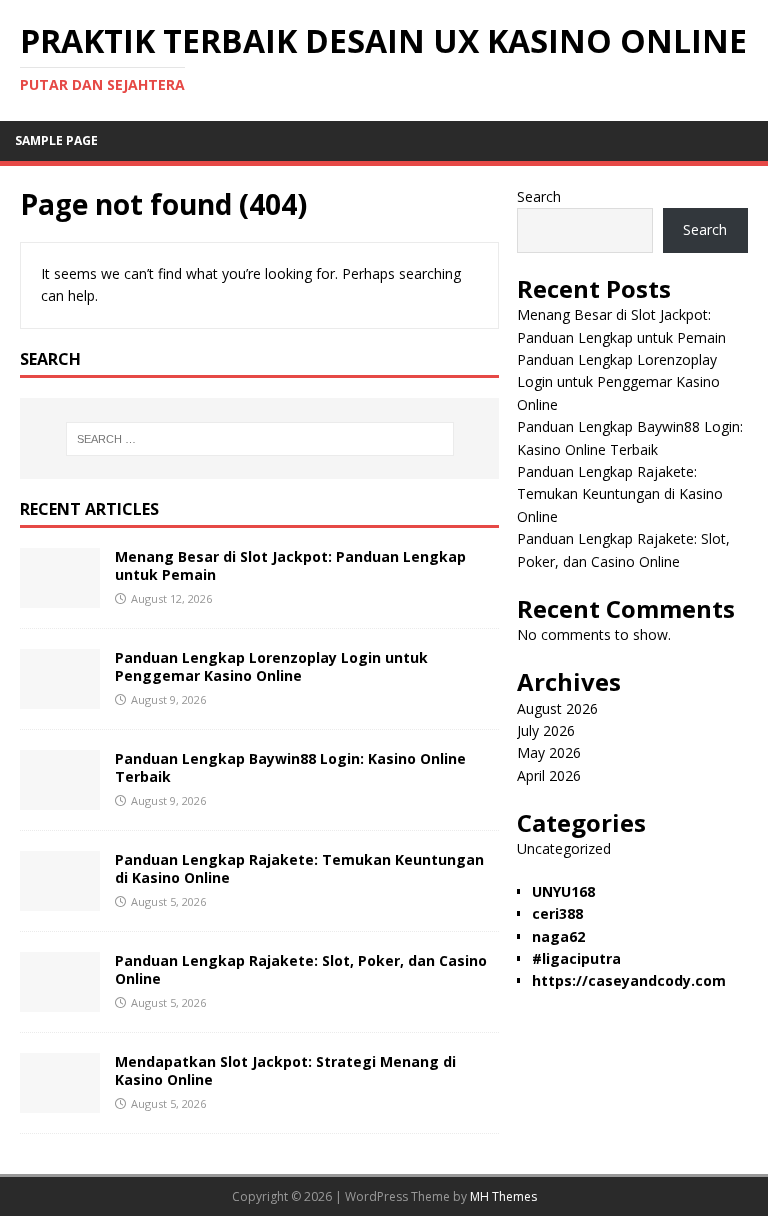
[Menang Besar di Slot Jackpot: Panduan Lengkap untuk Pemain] (60, 596)
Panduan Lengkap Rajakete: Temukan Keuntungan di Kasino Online (299, 868)
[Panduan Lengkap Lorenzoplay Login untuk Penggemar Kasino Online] (60, 697)
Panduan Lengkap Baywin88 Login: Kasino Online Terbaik (290, 767)
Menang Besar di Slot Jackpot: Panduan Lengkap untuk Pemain (290, 565)
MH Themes (503, 1196)
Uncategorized (564, 848)
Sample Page (56, 140)
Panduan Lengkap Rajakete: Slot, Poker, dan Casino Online (301, 969)
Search (539, 196)
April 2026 (549, 775)
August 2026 (557, 708)
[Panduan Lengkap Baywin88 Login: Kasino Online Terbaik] (60, 798)
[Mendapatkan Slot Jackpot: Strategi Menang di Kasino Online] (60, 1101)
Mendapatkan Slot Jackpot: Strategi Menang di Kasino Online (285, 1070)
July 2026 (546, 730)
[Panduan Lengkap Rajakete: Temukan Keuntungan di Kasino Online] (60, 899)
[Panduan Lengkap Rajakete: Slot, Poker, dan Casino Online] (60, 1000)
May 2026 (549, 752)
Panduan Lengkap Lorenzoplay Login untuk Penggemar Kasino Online (271, 666)
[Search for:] (259, 439)
